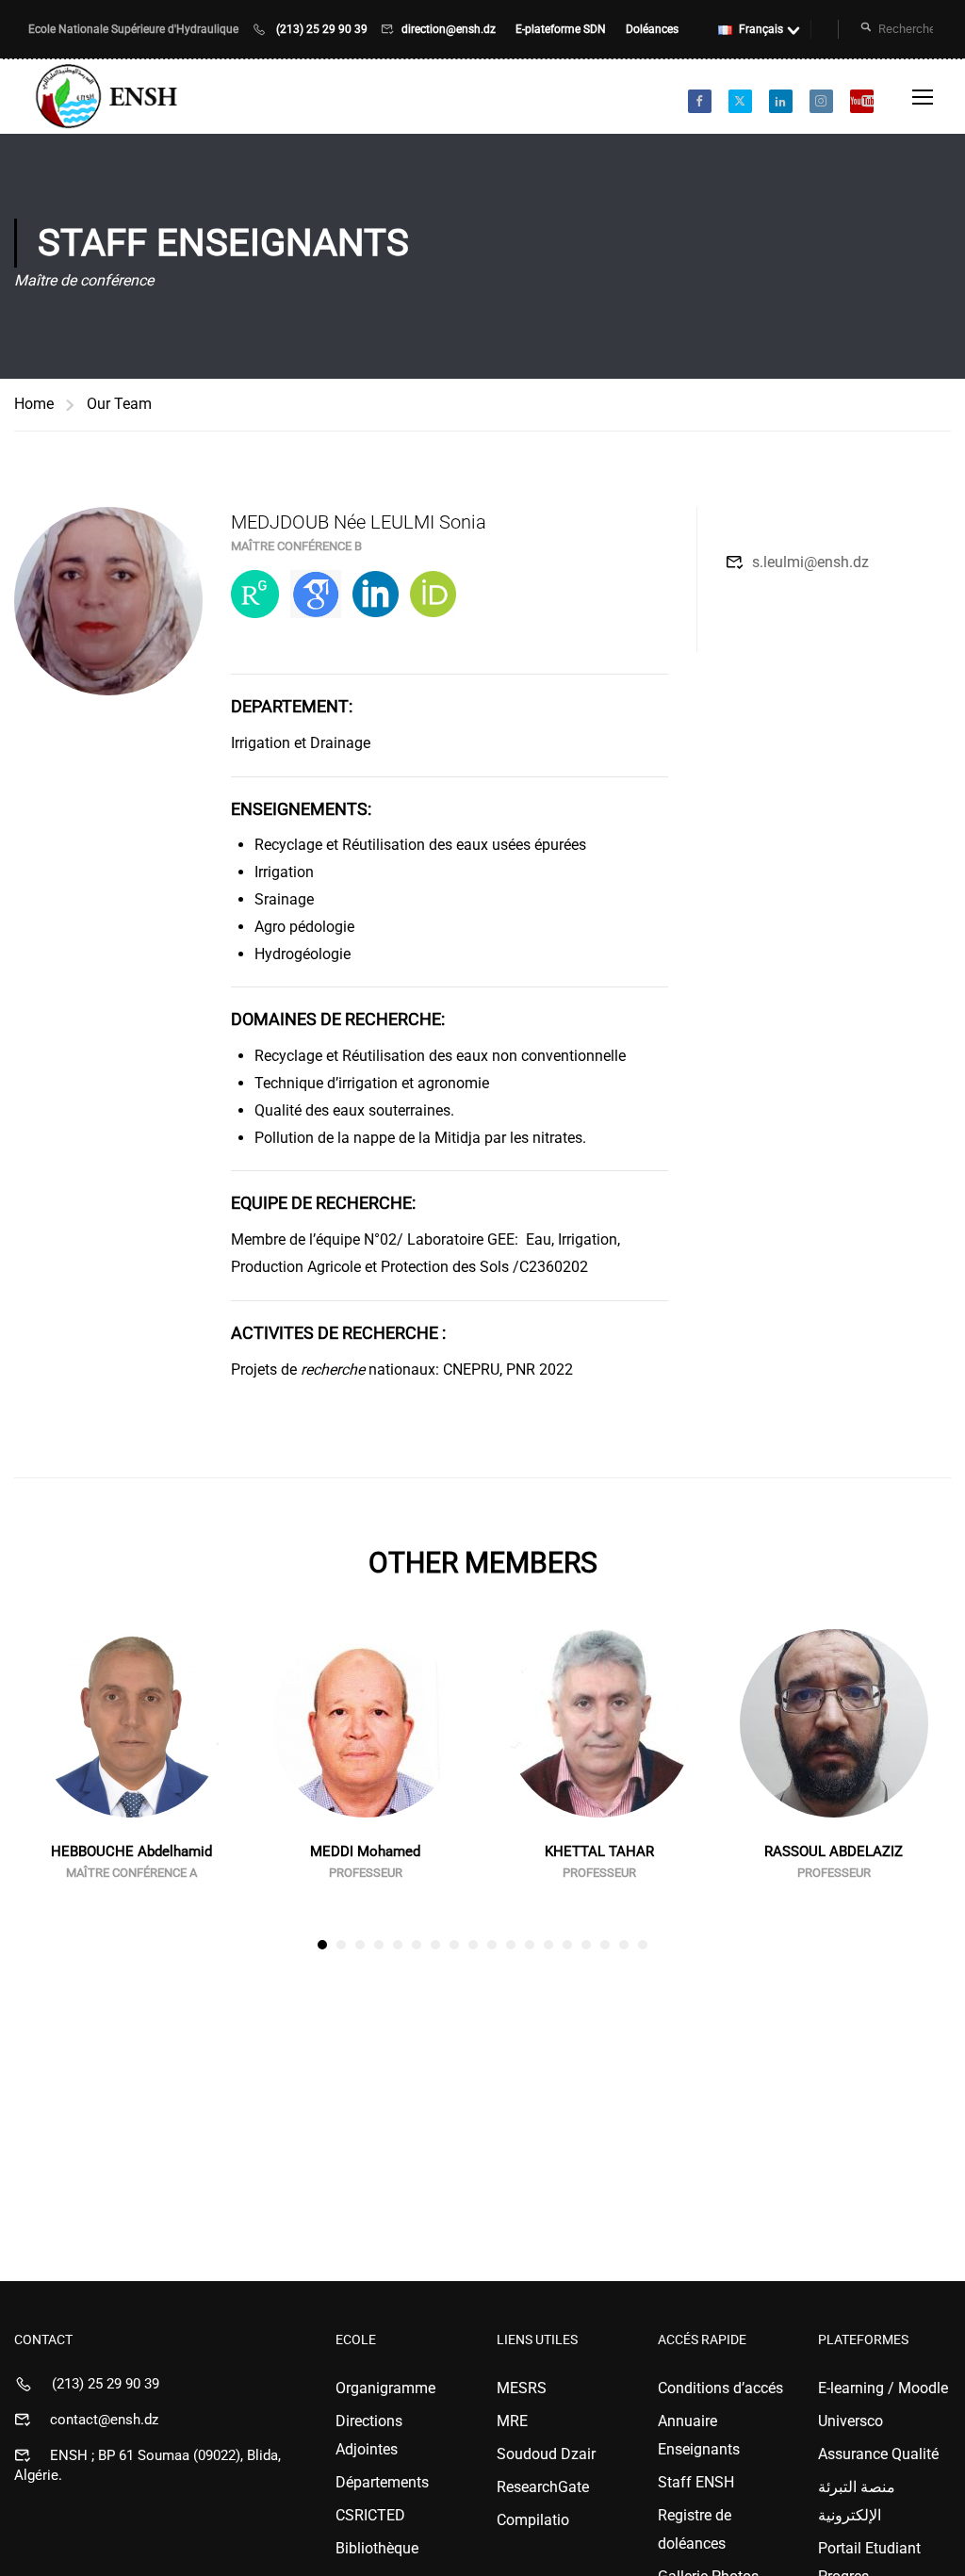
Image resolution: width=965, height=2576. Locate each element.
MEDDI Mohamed (365, 1851)
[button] (322, 1945)
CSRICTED (370, 2515)
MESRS (522, 2388)
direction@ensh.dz (450, 29)
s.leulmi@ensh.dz (810, 562)
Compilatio (533, 2520)
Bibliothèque (377, 2548)
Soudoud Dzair (546, 2454)
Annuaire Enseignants (699, 2435)
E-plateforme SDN (562, 29)
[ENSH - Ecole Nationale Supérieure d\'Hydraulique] (108, 97)
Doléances (652, 29)
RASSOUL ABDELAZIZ (834, 1851)
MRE (512, 2421)
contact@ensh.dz (104, 2420)
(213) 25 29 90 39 (322, 29)
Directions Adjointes (369, 2435)
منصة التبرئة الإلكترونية (857, 2501)
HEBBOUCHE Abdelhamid (131, 1851)
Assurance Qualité (878, 2454)
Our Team (119, 404)
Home (34, 404)
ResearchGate (543, 2487)
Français (761, 29)
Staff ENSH (696, 2482)
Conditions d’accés (720, 2388)
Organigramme (385, 2388)
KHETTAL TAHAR (599, 1851)
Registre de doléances (695, 2529)
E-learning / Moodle (883, 2388)
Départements (382, 2482)
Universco (851, 2421)
